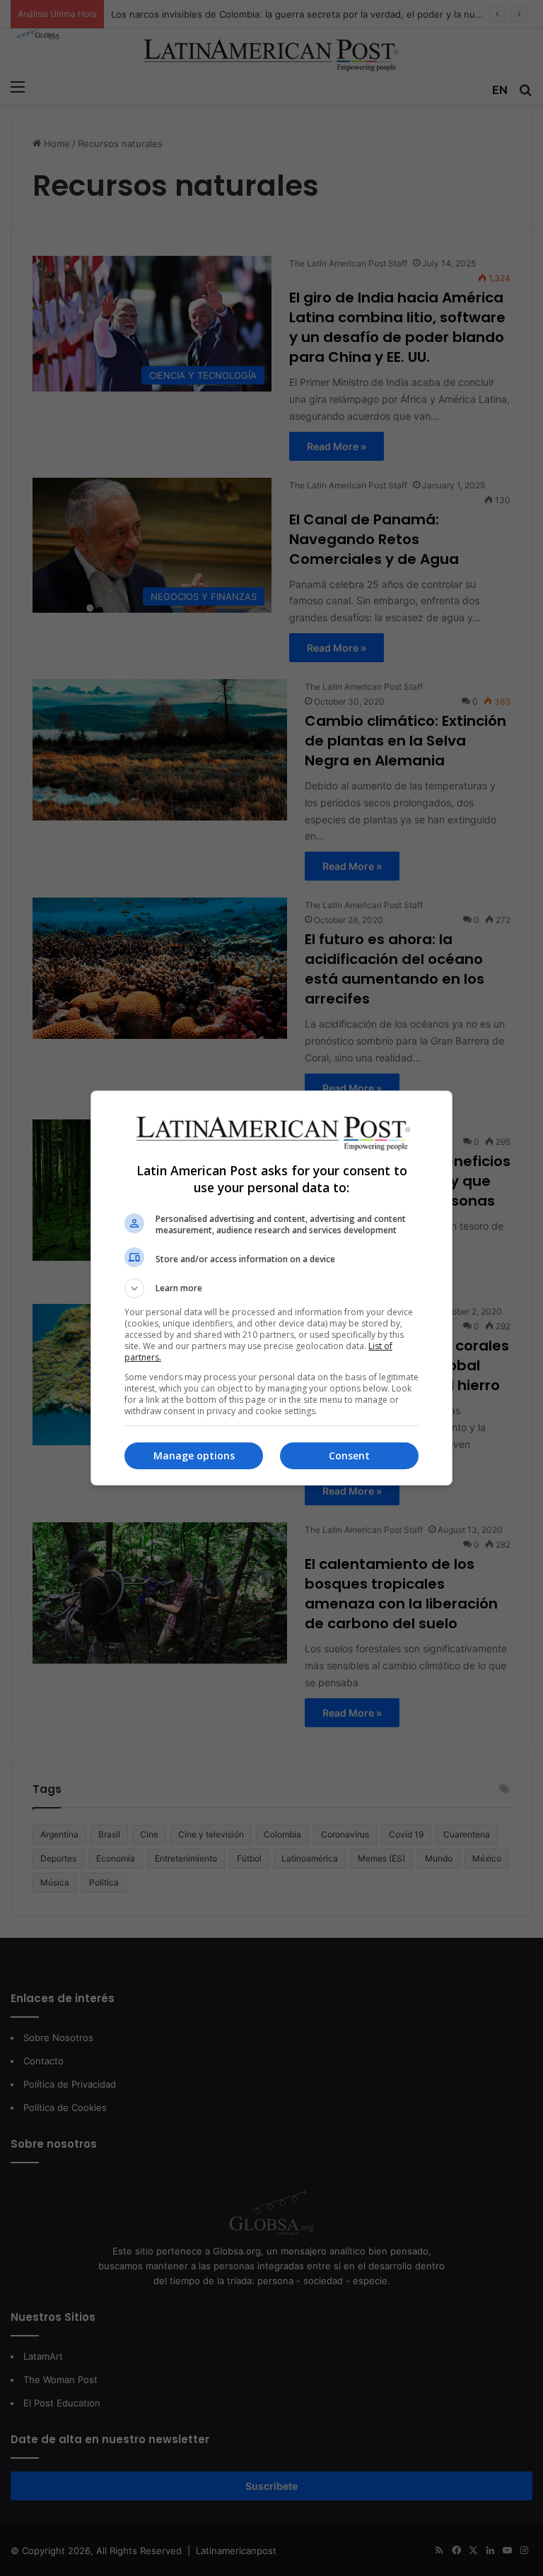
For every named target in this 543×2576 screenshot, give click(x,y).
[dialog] (271, 1288)
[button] (271, 1288)
